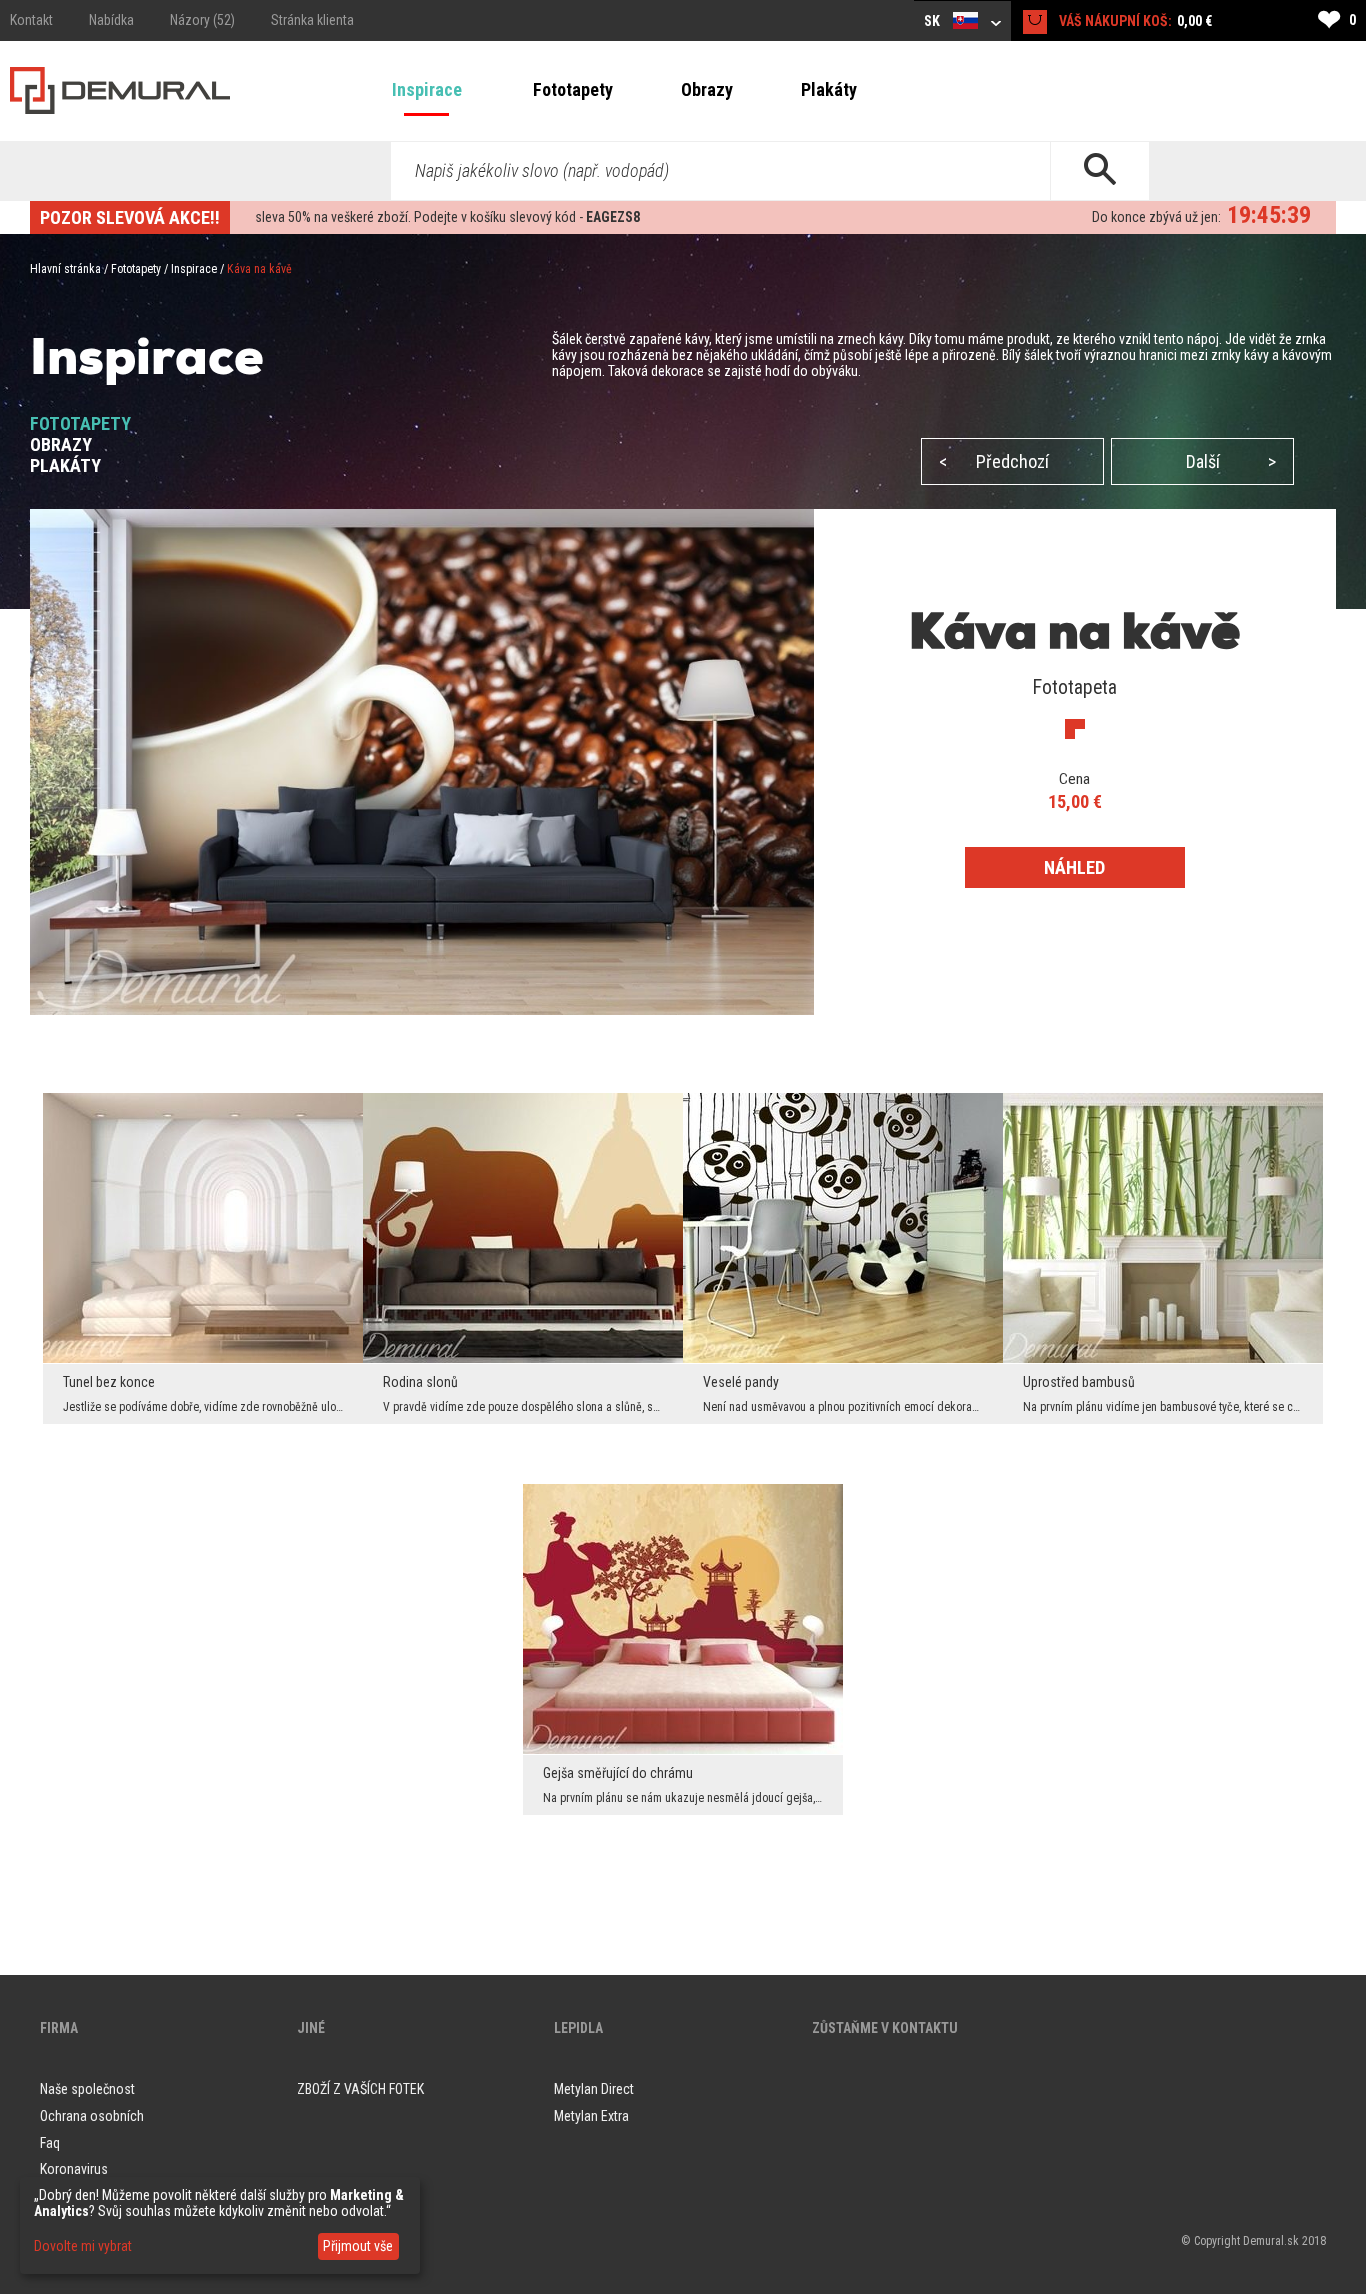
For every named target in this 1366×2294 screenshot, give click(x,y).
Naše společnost (87, 2089)
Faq (50, 2143)
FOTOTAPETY (80, 423)
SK (933, 21)
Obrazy (707, 89)
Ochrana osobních (92, 2116)
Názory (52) (202, 20)
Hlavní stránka (65, 269)
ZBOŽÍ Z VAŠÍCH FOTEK (360, 2089)
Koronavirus (74, 2169)
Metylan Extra (591, 2116)
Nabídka (111, 20)
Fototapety (573, 89)
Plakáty (829, 89)
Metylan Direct (594, 2089)
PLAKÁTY (65, 465)
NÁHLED (1074, 867)
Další (1231, 461)
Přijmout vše (358, 2246)
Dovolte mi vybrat (83, 2246)
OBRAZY (61, 444)
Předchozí (994, 461)
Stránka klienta (312, 20)
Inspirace (427, 89)
